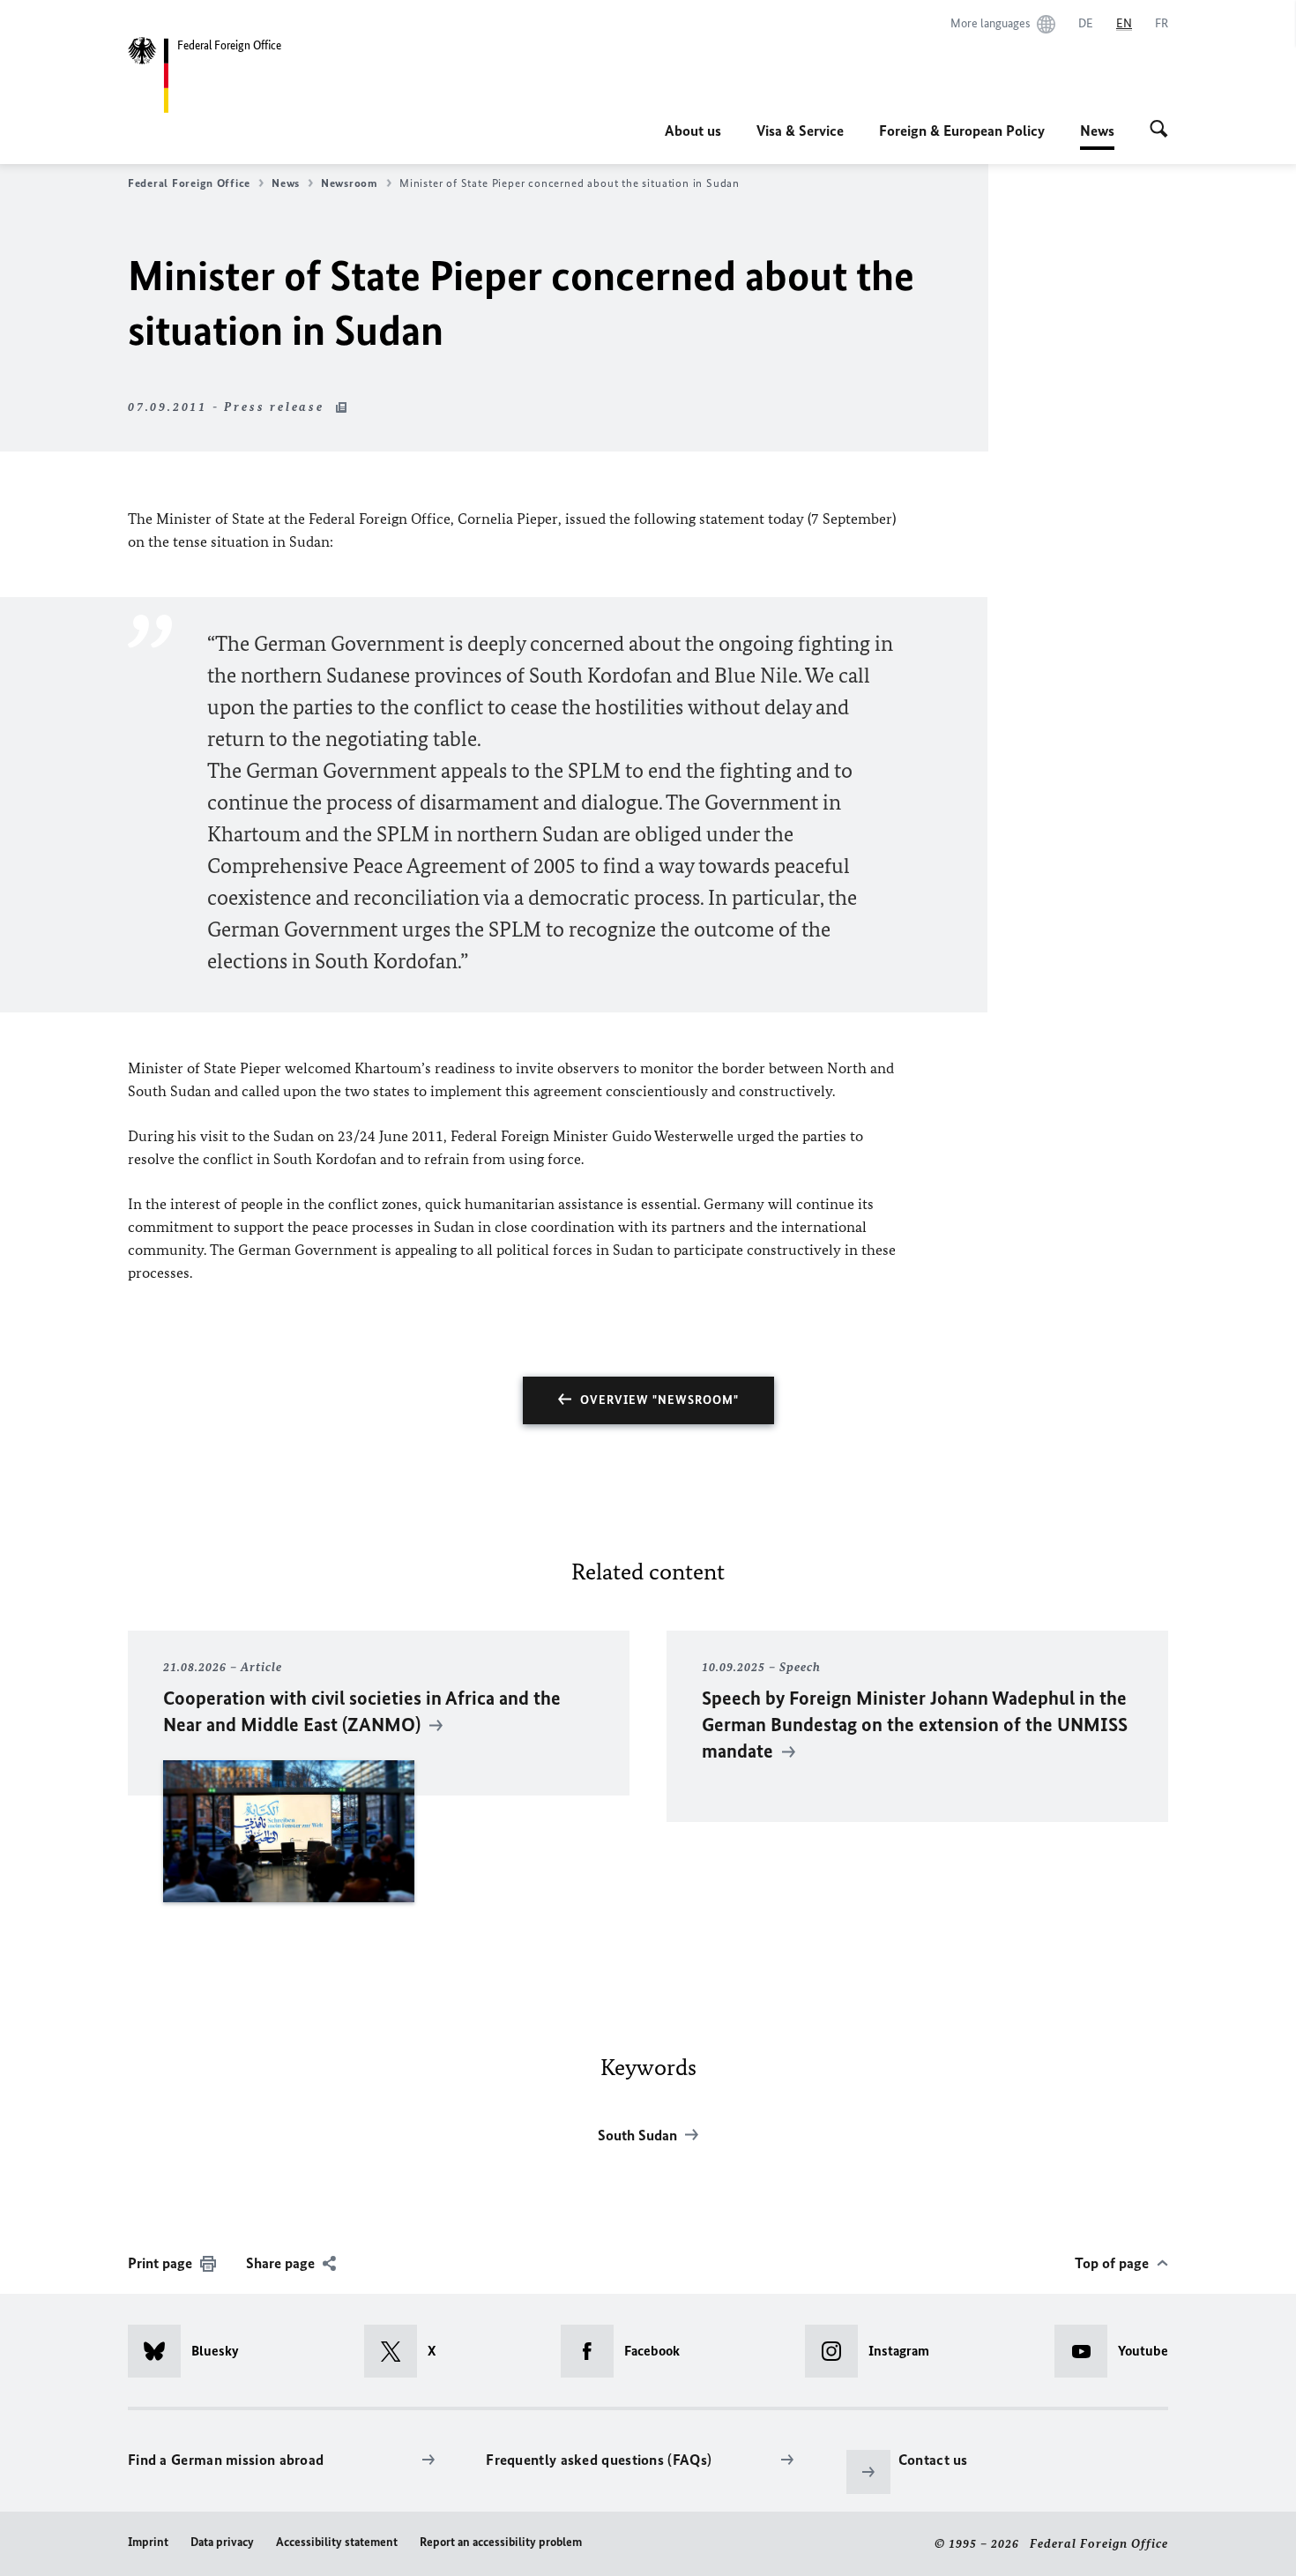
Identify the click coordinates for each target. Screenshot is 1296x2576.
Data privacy (222, 2542)
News (1097, 136)
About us (693, 131)
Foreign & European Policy (962, 131)
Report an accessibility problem (501, 2542)
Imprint (148, 2542)
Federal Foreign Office (189, 183)
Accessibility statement (337, 2542)
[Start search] (1159, 131)
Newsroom (350, 183)
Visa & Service (800, 131)
